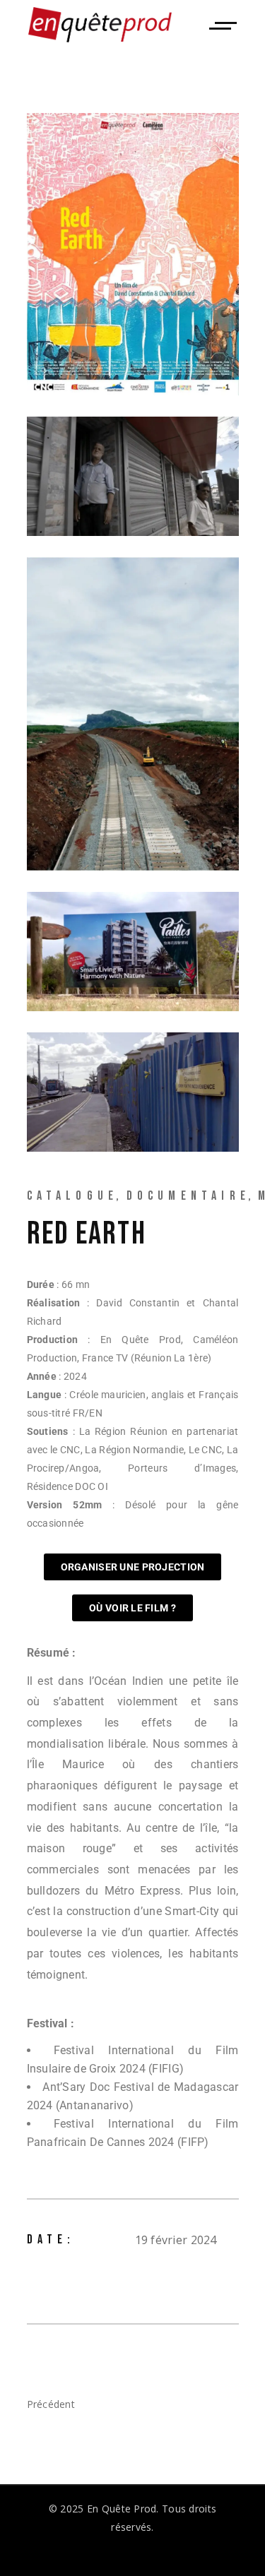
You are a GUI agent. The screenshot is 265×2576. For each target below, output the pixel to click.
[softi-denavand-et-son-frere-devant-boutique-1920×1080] (133, 476)
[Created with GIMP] (133, 714)
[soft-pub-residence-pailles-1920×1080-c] (133, 952)
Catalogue (73, 1196)
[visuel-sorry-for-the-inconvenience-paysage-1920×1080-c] (133, 1092)
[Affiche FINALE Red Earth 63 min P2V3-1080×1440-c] (133, 254)
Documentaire (188, 1196)
